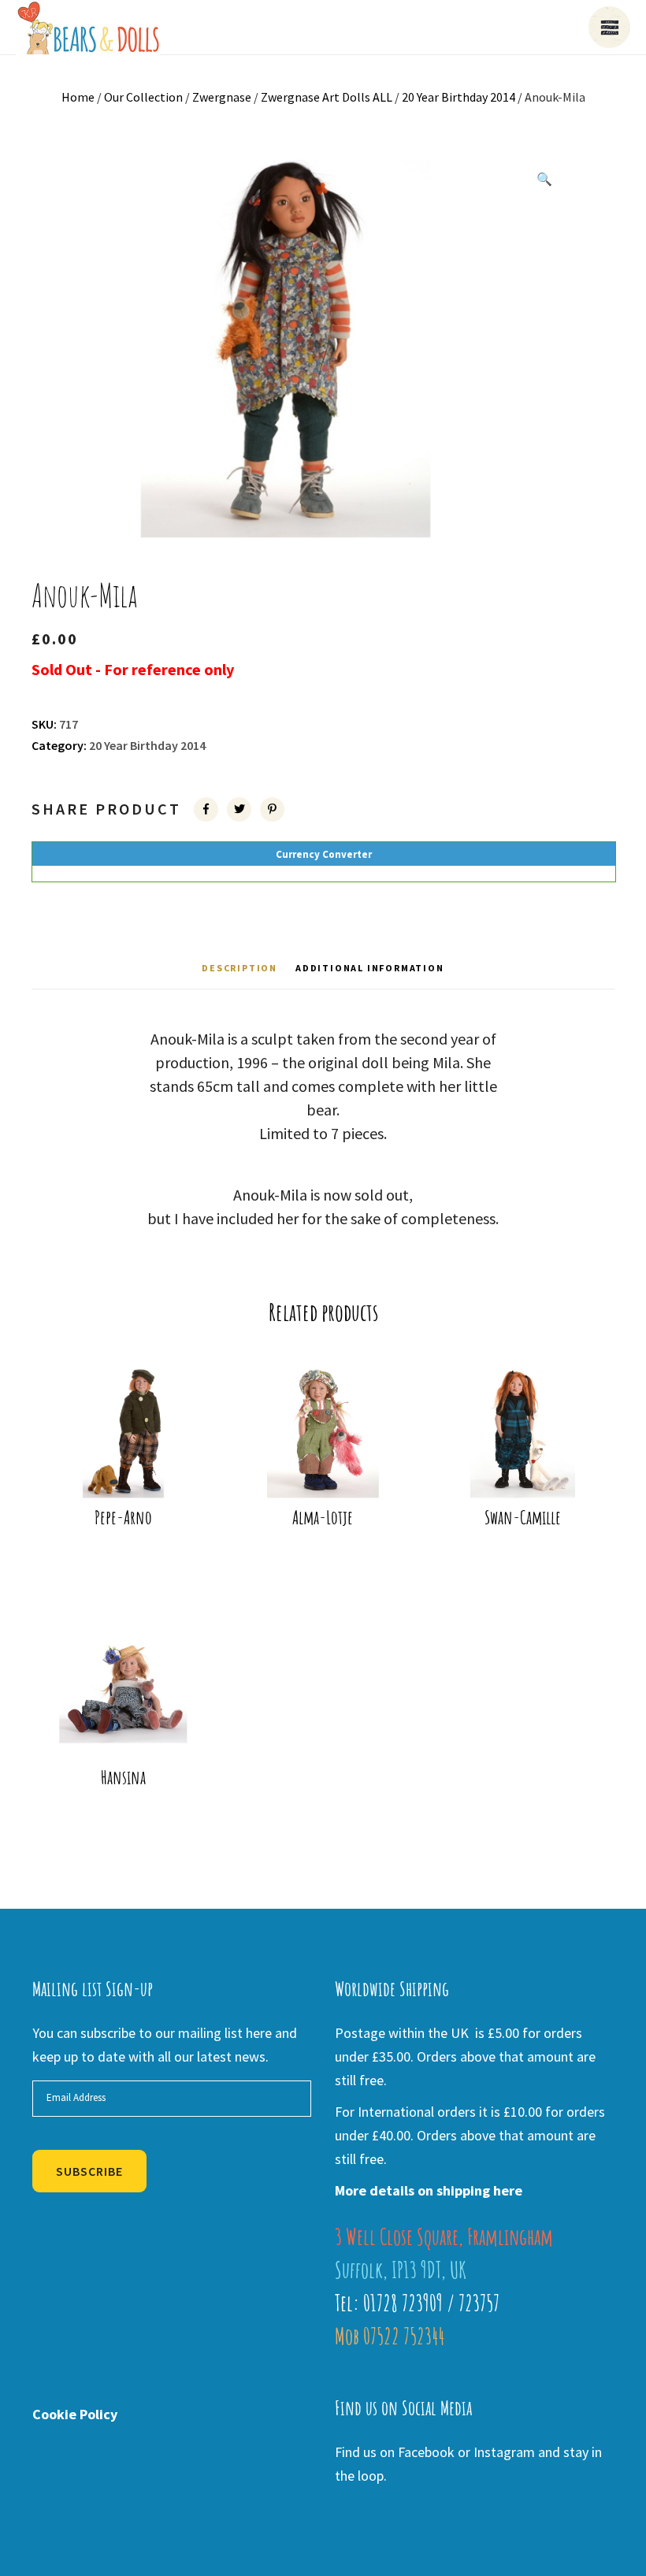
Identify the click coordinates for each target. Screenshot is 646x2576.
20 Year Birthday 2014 (459, 97)
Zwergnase (222, 97)
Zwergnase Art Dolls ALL (327, 97)
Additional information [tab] (370, 968)
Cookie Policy (75, 2414)
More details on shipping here (429, 2190)
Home (78, 97)
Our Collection (143, 97)
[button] (544, 179)
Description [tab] (239, 968)
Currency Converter (324, 854)
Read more (128, 1464)
